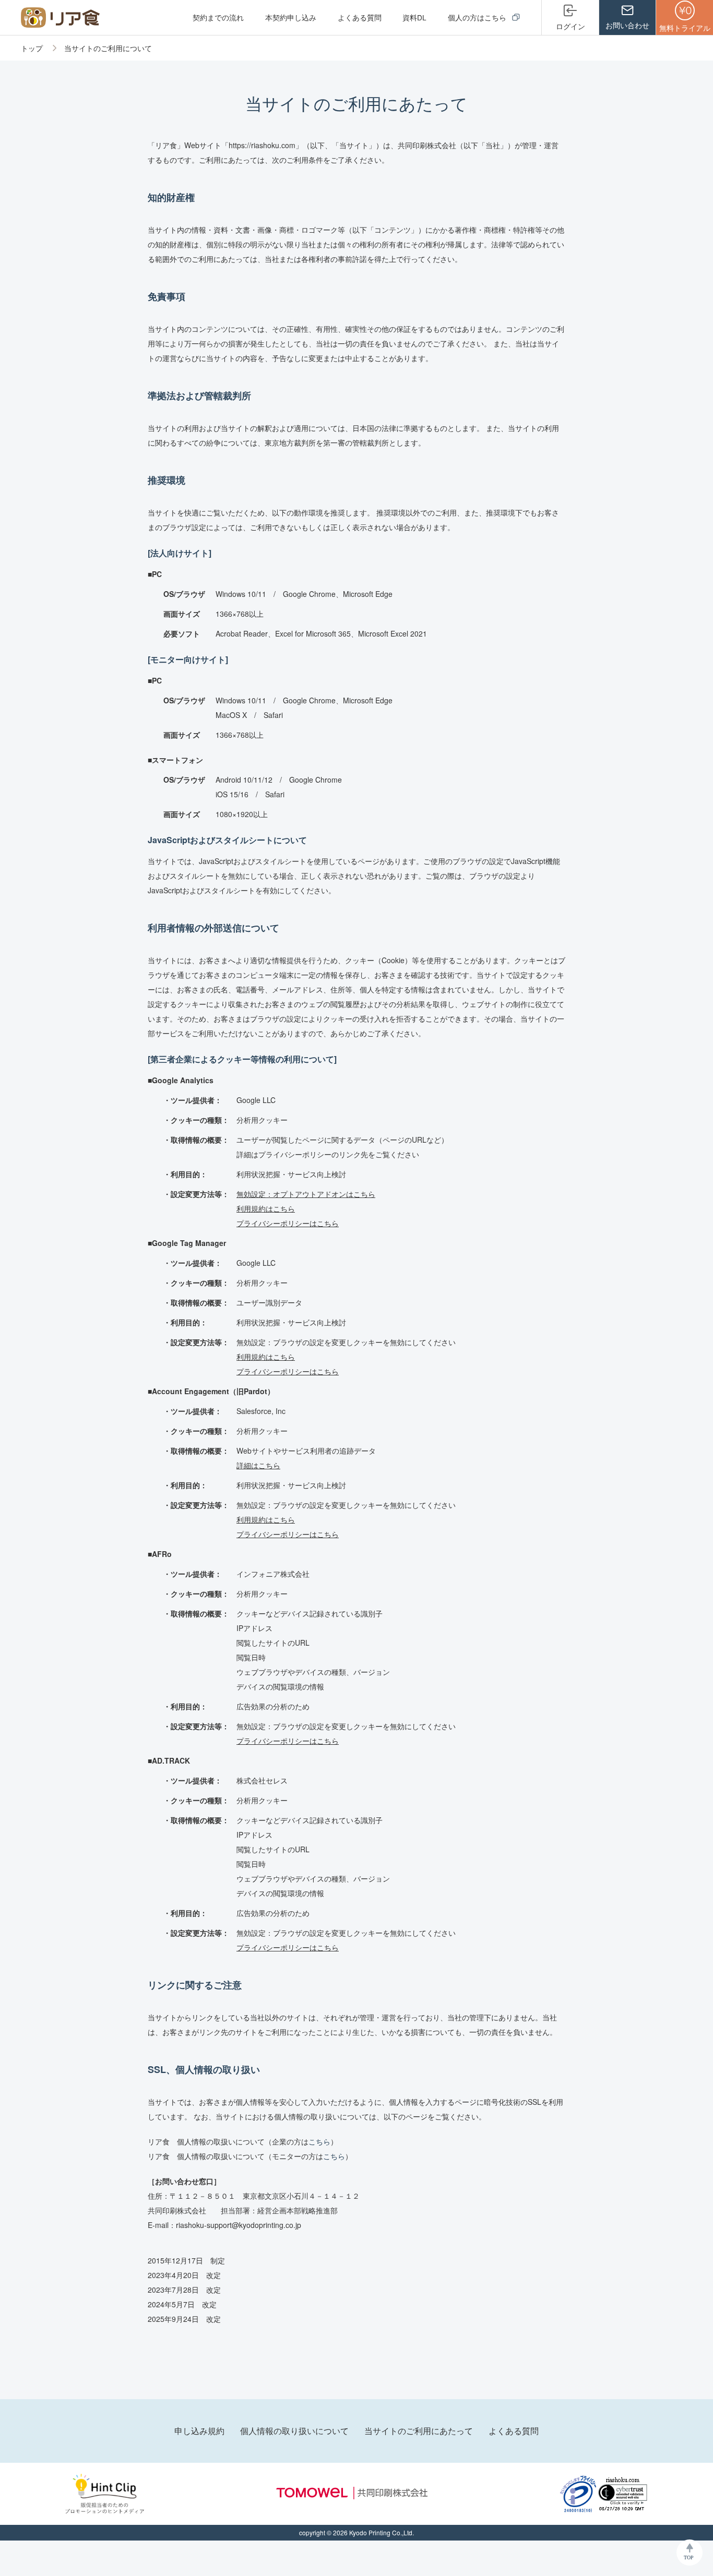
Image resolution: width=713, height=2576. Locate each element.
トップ (33, 48)
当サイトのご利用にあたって (419, 2431)
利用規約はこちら (266, 1208)
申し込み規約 (199, 2431)
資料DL (414, 17)
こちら (319, 2141)
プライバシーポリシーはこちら (288, 1223)
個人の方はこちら (478, 17)
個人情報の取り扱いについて (294, 2431)
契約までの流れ (218, 17)
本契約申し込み (291, 17)
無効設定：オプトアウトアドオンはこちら (306, 1194)
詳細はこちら (258, 1465)
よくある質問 (360, 17)
